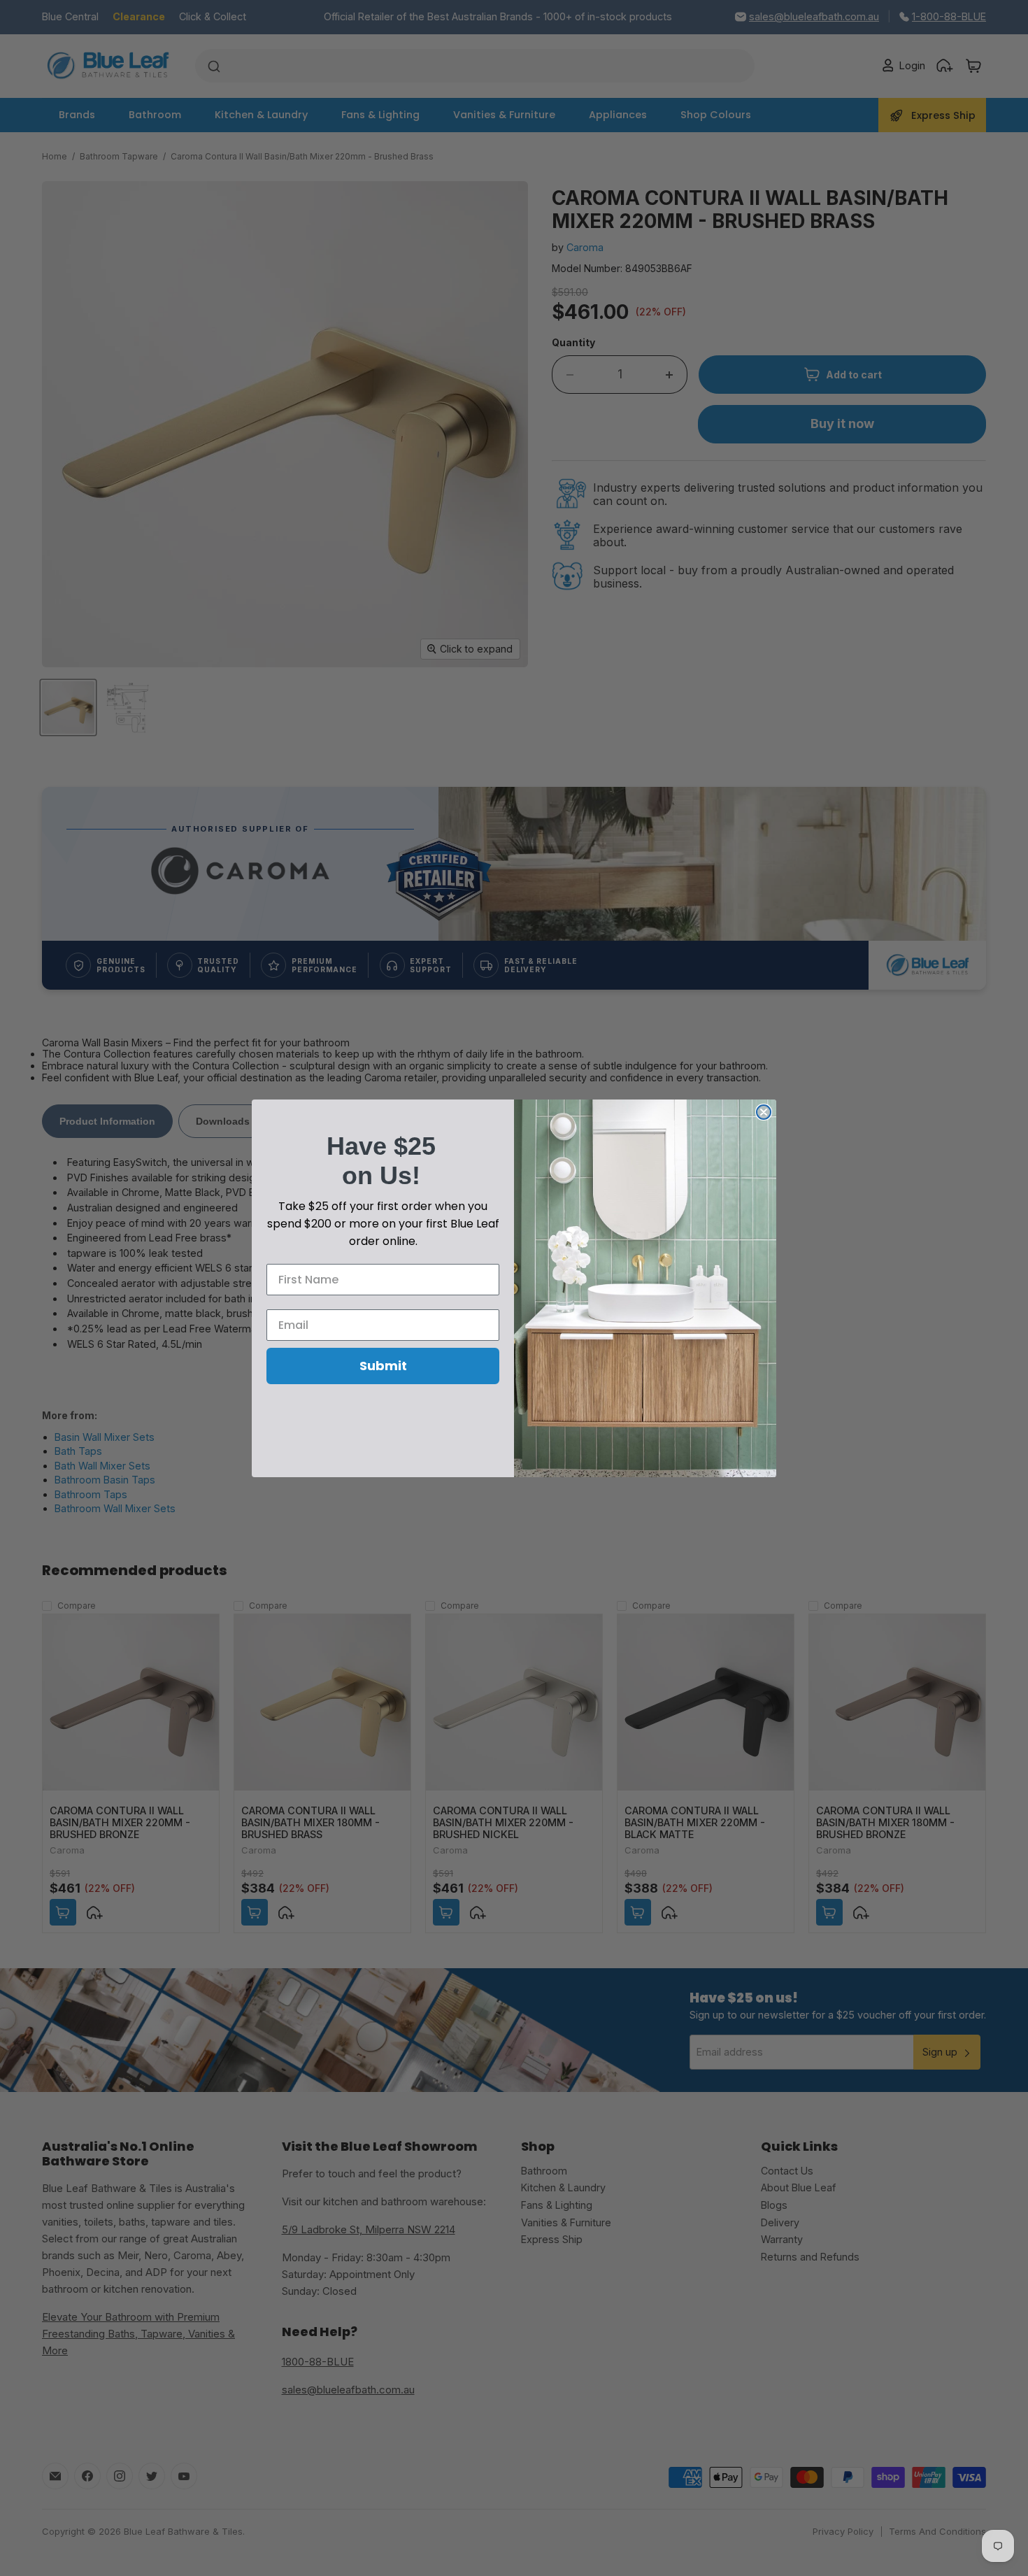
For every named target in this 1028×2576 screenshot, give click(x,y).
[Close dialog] (764, 1112)
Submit (383, 1366)
